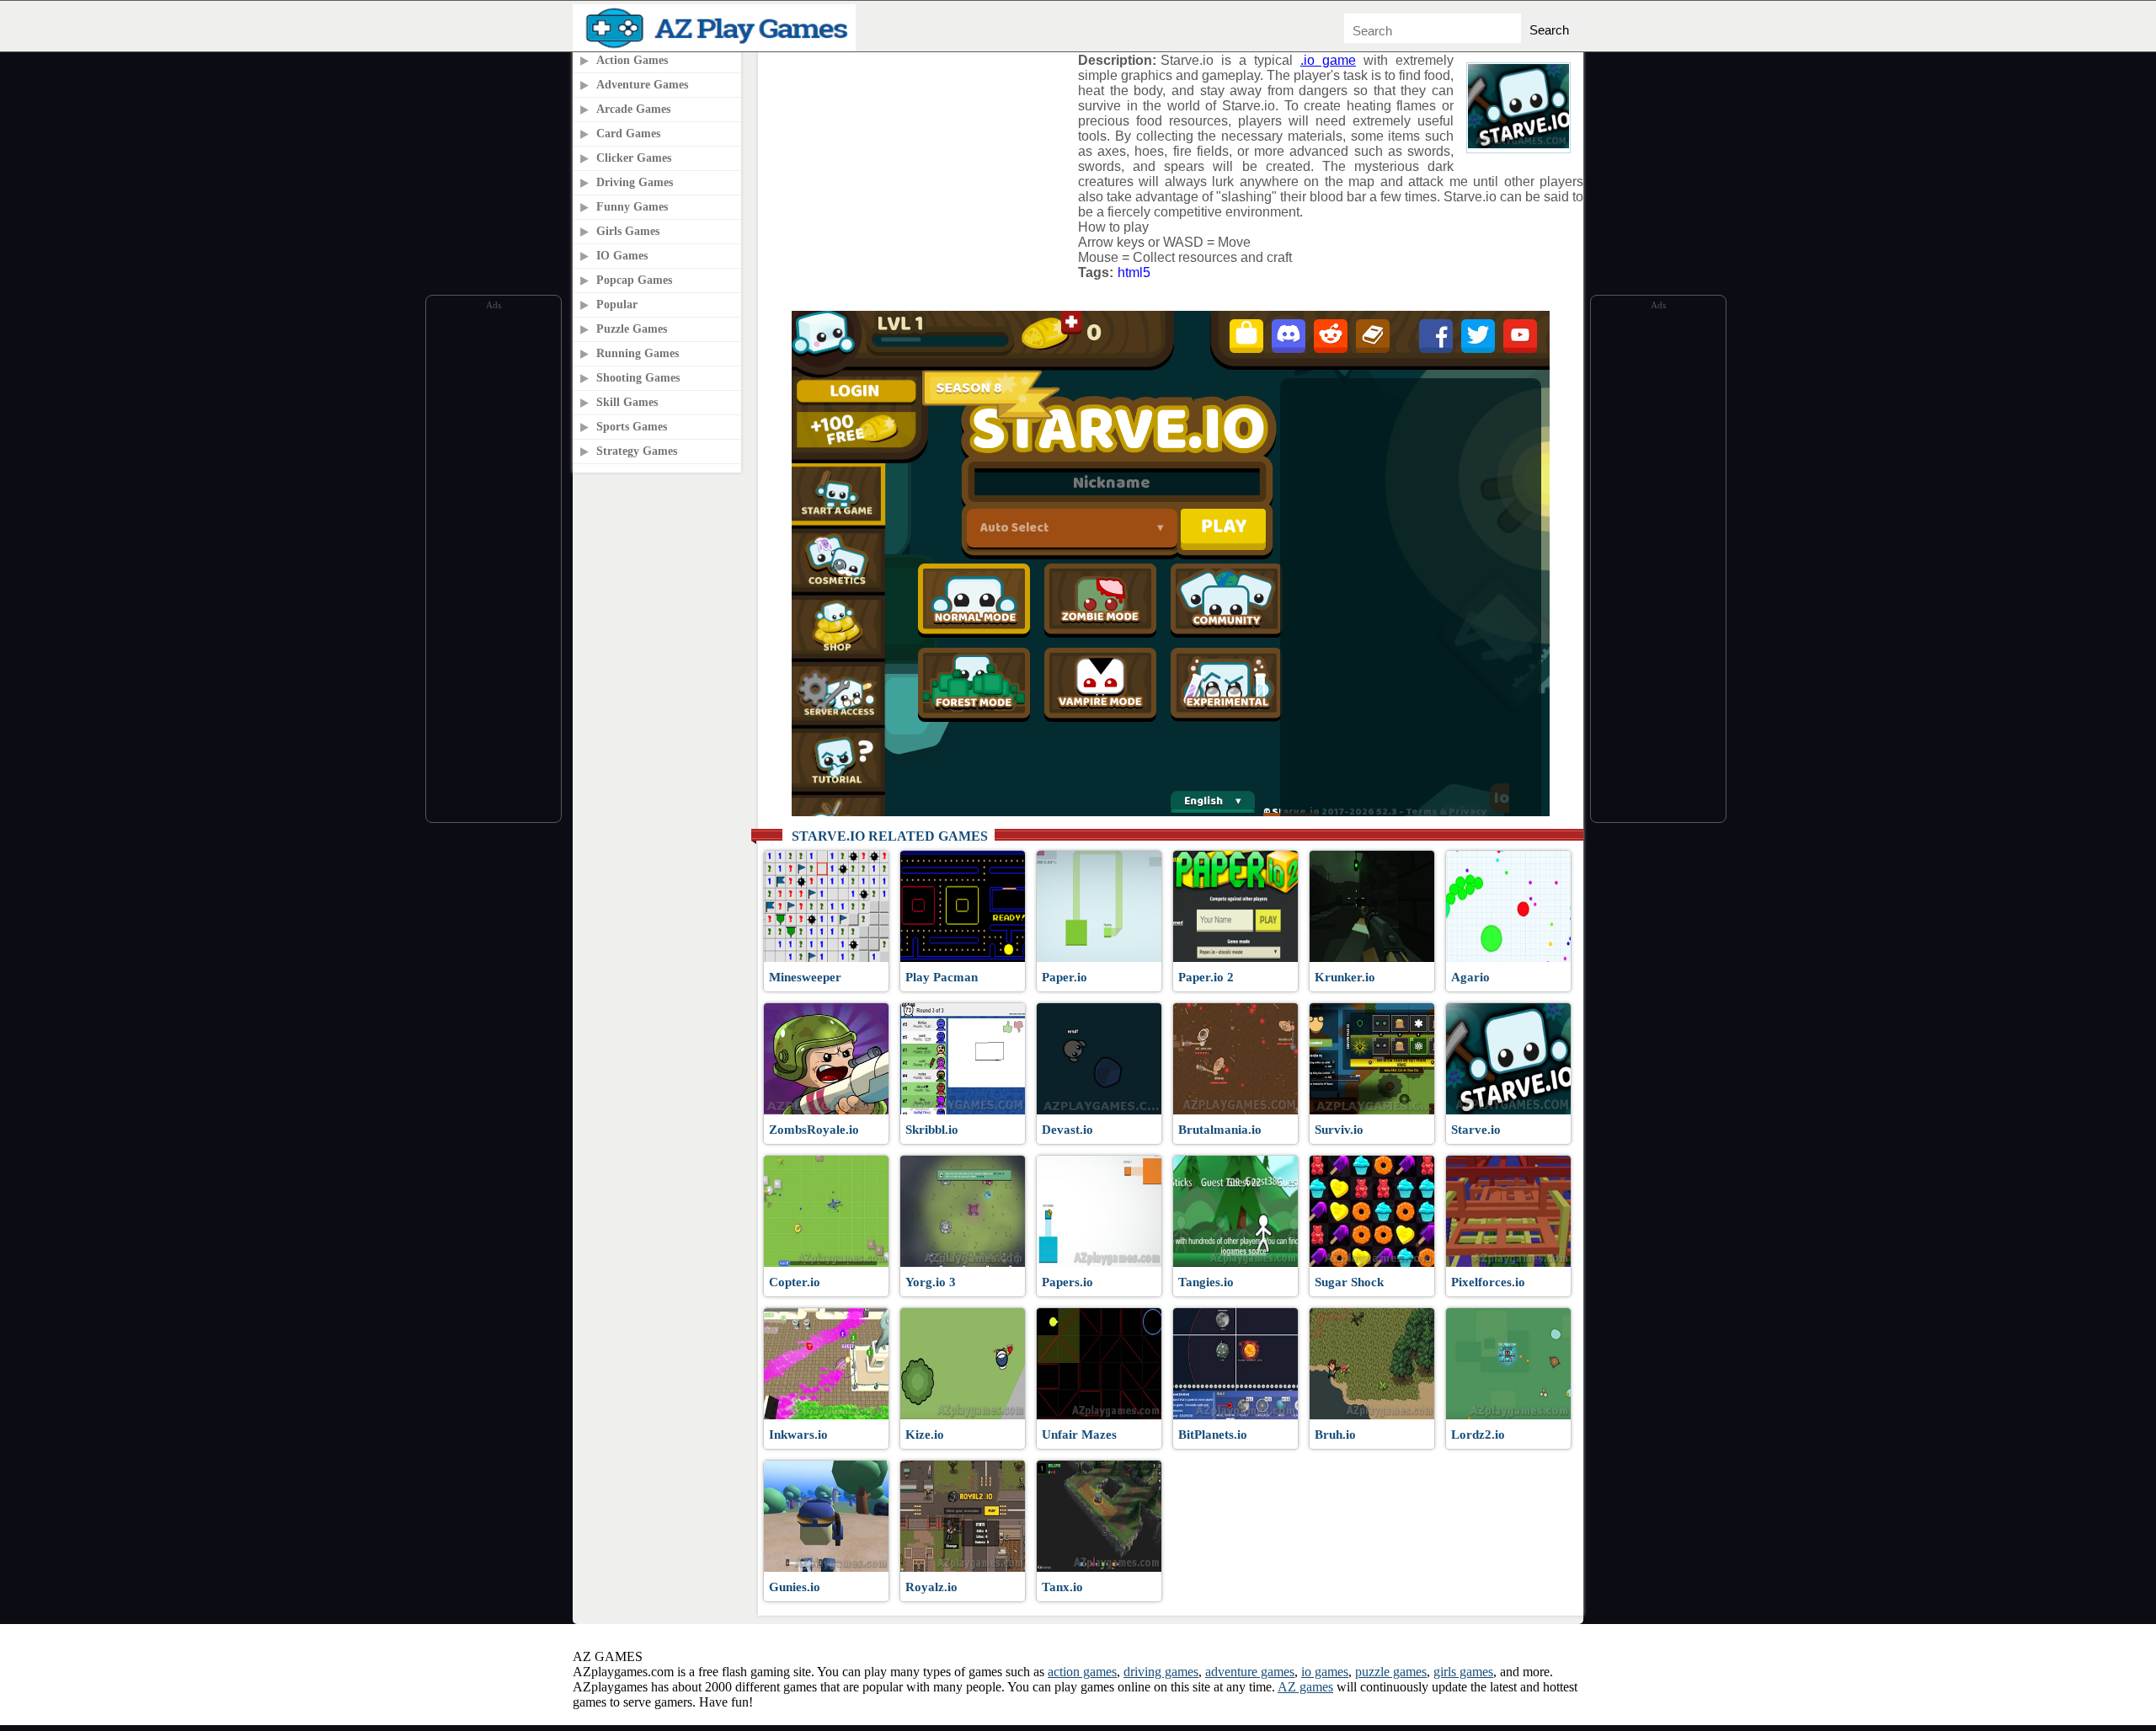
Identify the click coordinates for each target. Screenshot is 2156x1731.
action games (1082, 1672)
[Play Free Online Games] (718, 47)
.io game (1328, 60)
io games (1325, 1672)
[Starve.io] (1518, 144)
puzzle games (1391, 1672)
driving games (1161, 1672)
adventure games (1250, 1672)
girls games (1463, 1672)
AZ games (1305, 1687)
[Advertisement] (494, 567)
